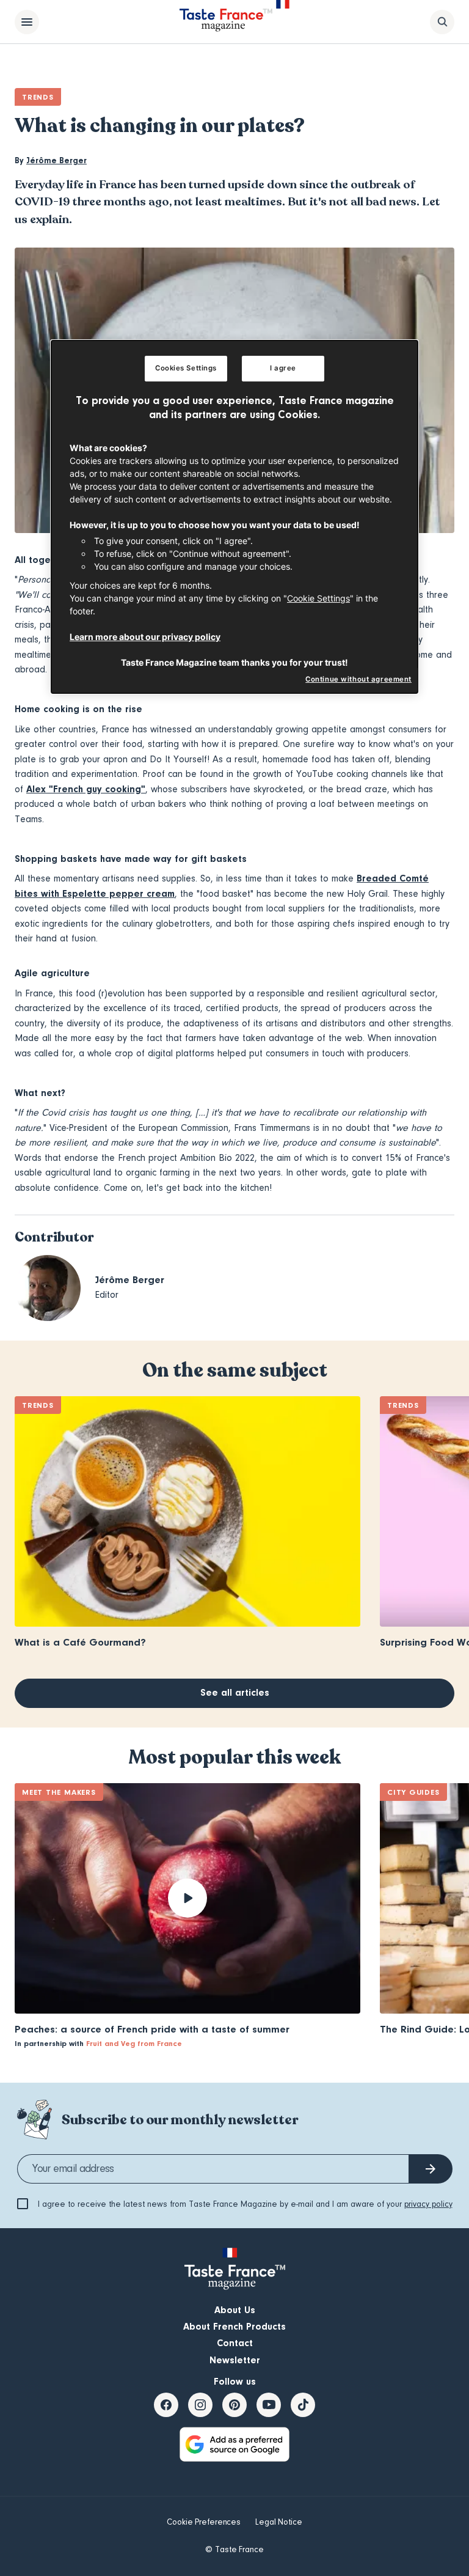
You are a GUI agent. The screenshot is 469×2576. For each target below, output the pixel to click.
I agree (283, 368)
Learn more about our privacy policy (145, 637)
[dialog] (234, 517)
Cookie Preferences (204, 2522)
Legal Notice (279, 2522)
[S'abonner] (431, 2169)
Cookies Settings (186, 368)
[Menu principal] (27, 22)
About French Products (234, 2327)
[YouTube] (269, 2405)
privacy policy (428, 2204)
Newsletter (235, 2360)
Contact (235, 2343)
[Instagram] (200, 2405)
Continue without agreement (358, 679)
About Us (235, 2310)
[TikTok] (303, 2405)
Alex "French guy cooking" (86, 789)
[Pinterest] (234, 2405)
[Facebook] (166, 2405)
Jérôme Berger (56, 161)
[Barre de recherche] (442, 22)
